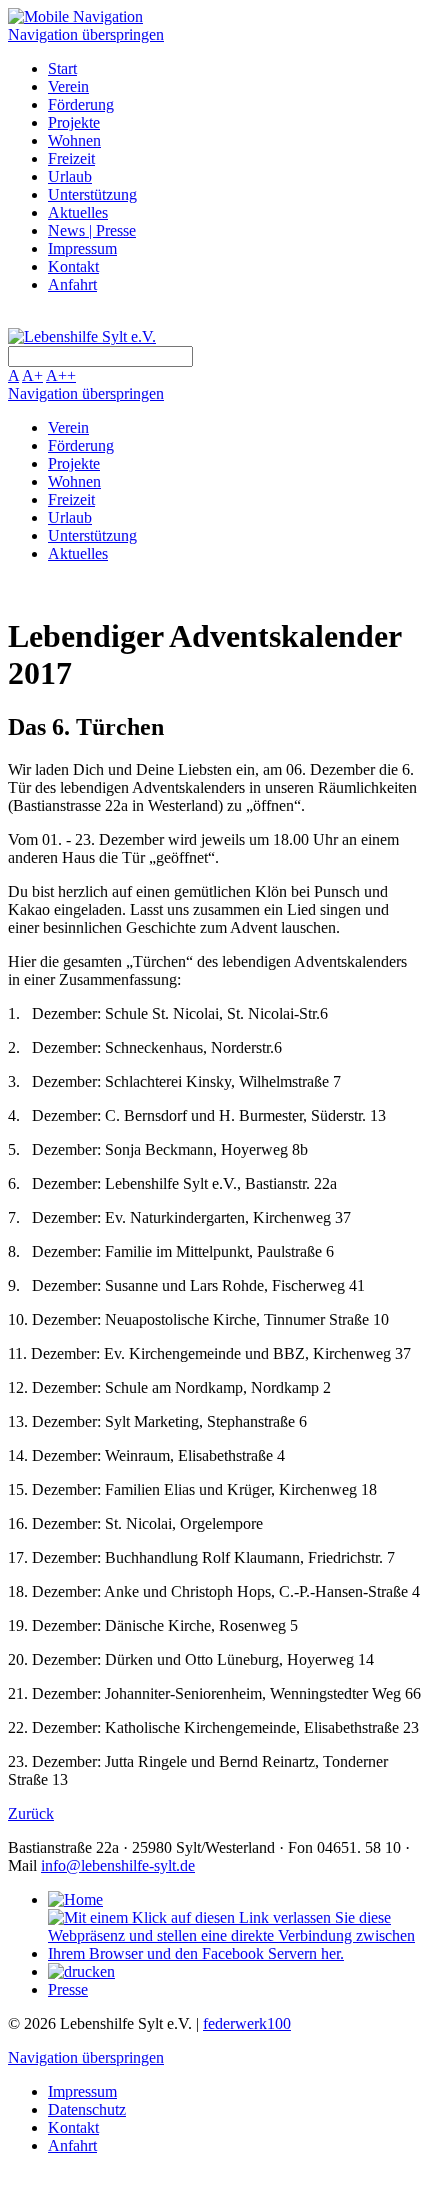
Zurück (31, 1813)
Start (62, 68)
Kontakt (73, 266)
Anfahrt (72, 284)
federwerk (247, 2023)
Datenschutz (87, 2109)
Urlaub (70, 176)
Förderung (81, 104)
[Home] (75, 1899)
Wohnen (74, 140)
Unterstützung (92, 194)
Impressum (82, 248)
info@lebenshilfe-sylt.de (118, 1865)
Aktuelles (78, 212)
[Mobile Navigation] (75, 16)
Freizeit (71, 158)
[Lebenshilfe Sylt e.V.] (82, 336)
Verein (68, 86)
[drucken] (81, 1971)
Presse (68, 1989)
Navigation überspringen (86, 34)
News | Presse (92, 230)
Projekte (74, 122)
